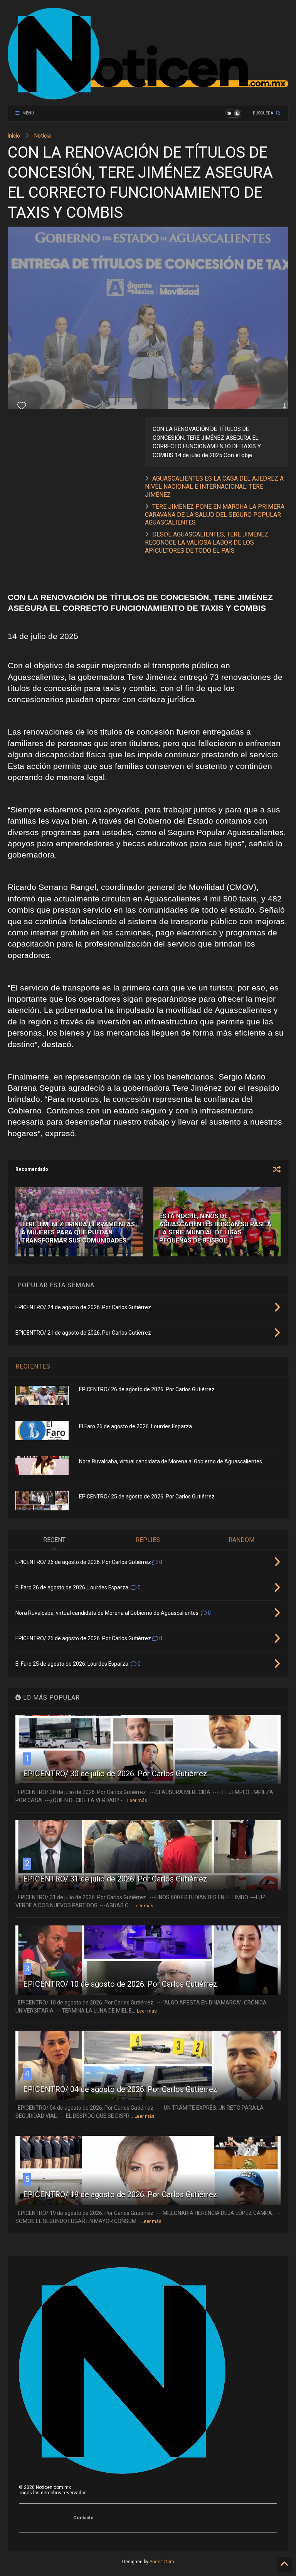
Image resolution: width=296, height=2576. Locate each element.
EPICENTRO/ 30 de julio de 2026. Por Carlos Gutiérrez (115, 1774)
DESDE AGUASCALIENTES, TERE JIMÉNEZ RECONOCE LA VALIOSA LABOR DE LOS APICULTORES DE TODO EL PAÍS (207, 542)
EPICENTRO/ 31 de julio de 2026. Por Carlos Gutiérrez (115, 1879)
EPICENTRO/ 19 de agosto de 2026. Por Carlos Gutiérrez (120, 2194)
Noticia (43, 136)
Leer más (137, 1801)
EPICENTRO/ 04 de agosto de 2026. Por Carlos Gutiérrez (120, 2089)
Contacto (83, 2518)
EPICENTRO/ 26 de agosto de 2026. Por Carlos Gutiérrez (147, 1389)
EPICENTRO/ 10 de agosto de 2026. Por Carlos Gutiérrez (120, 1984)
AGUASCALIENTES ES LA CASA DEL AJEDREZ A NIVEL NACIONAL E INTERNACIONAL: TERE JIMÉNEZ (214, 487)
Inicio (14, 136)
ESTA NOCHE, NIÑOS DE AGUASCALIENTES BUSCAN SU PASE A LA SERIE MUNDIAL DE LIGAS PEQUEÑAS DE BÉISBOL (215, 1228)
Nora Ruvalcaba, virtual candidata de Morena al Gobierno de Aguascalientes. (171, 1461)
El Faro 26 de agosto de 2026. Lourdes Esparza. (136, 1426)
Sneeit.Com (162, 2562)
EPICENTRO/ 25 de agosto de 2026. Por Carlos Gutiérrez (147, 1497)
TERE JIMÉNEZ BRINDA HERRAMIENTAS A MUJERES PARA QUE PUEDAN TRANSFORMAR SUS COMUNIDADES (78, 1232)
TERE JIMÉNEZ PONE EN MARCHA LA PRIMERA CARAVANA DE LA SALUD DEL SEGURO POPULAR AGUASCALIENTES (215, 515)
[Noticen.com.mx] (148, 96)
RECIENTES (33, 1366)
